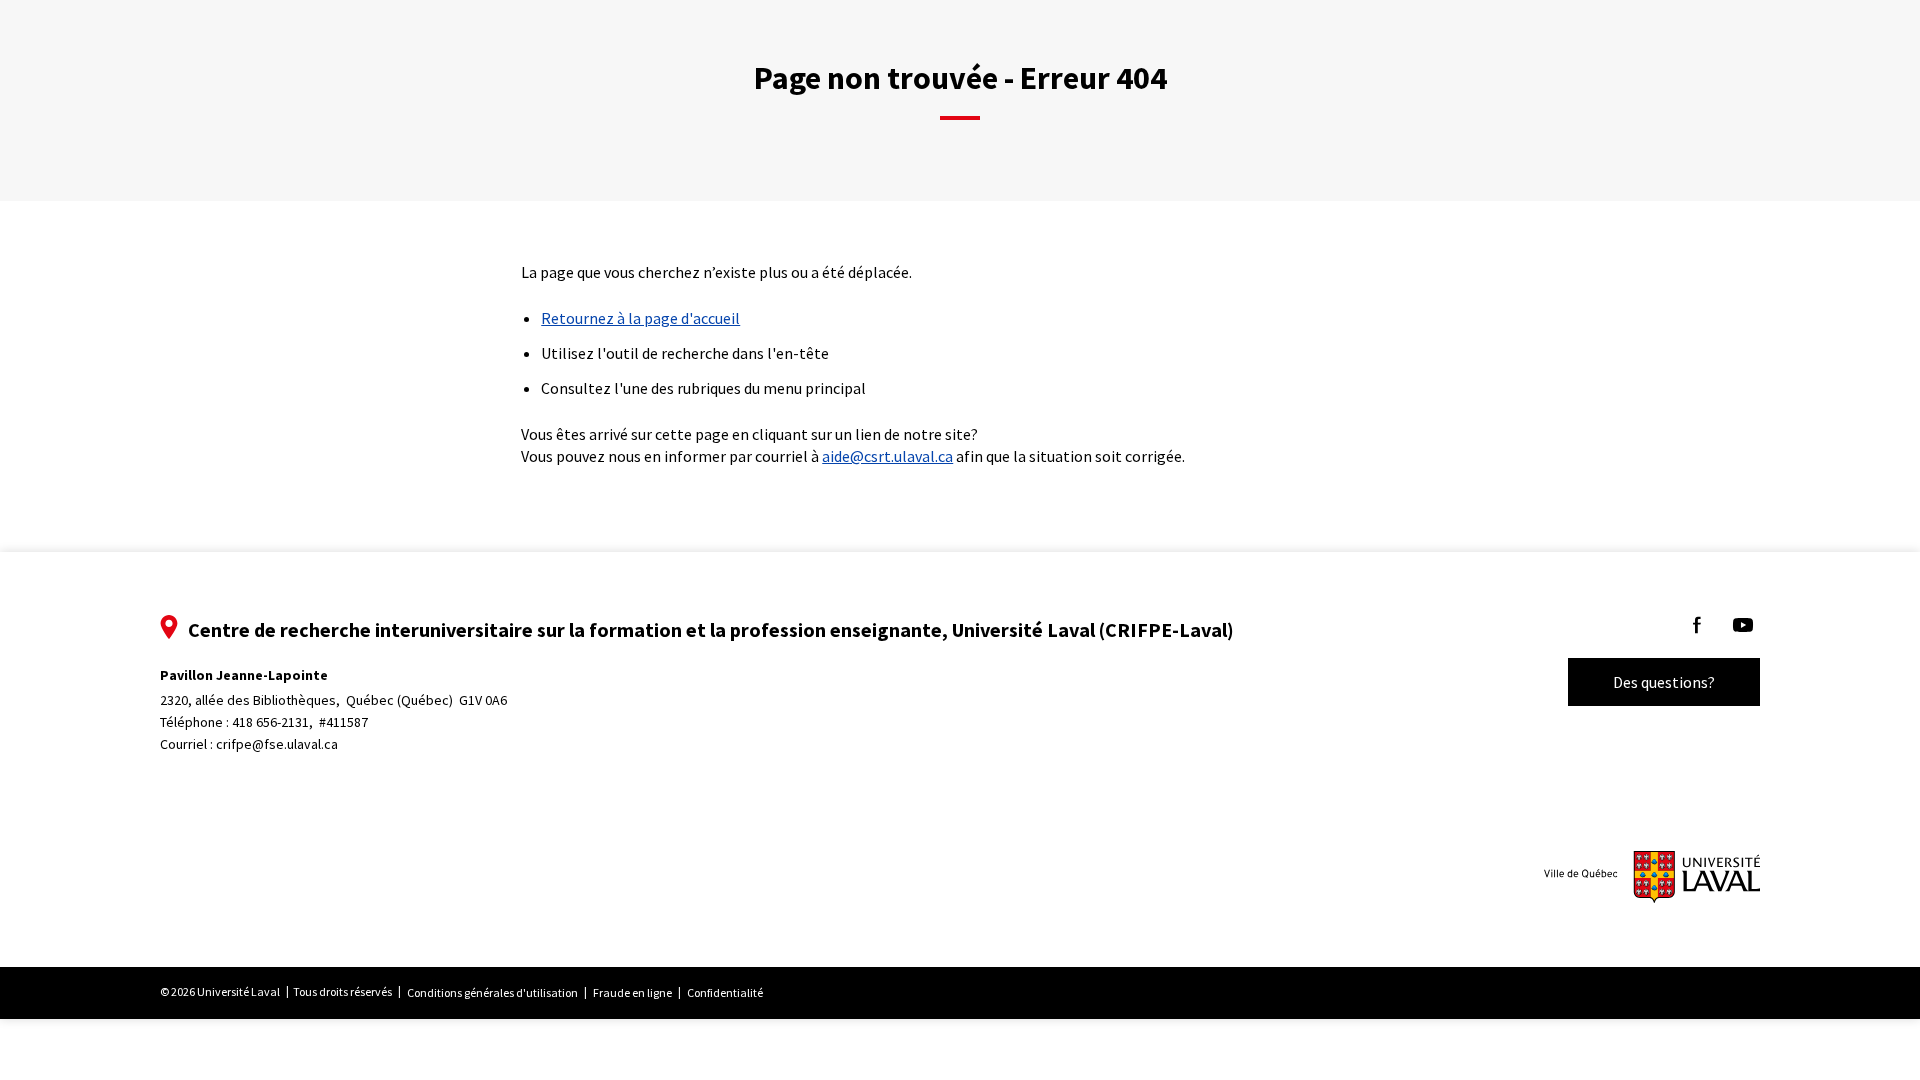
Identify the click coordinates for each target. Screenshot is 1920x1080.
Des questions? (1664, 682)
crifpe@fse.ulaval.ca (277, 744)
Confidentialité (725, 992)
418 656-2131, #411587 (300, 722)
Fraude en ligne (632, 992)
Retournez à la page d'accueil (640, 318)
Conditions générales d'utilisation (492, 992)
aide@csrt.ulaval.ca (887, 456)
